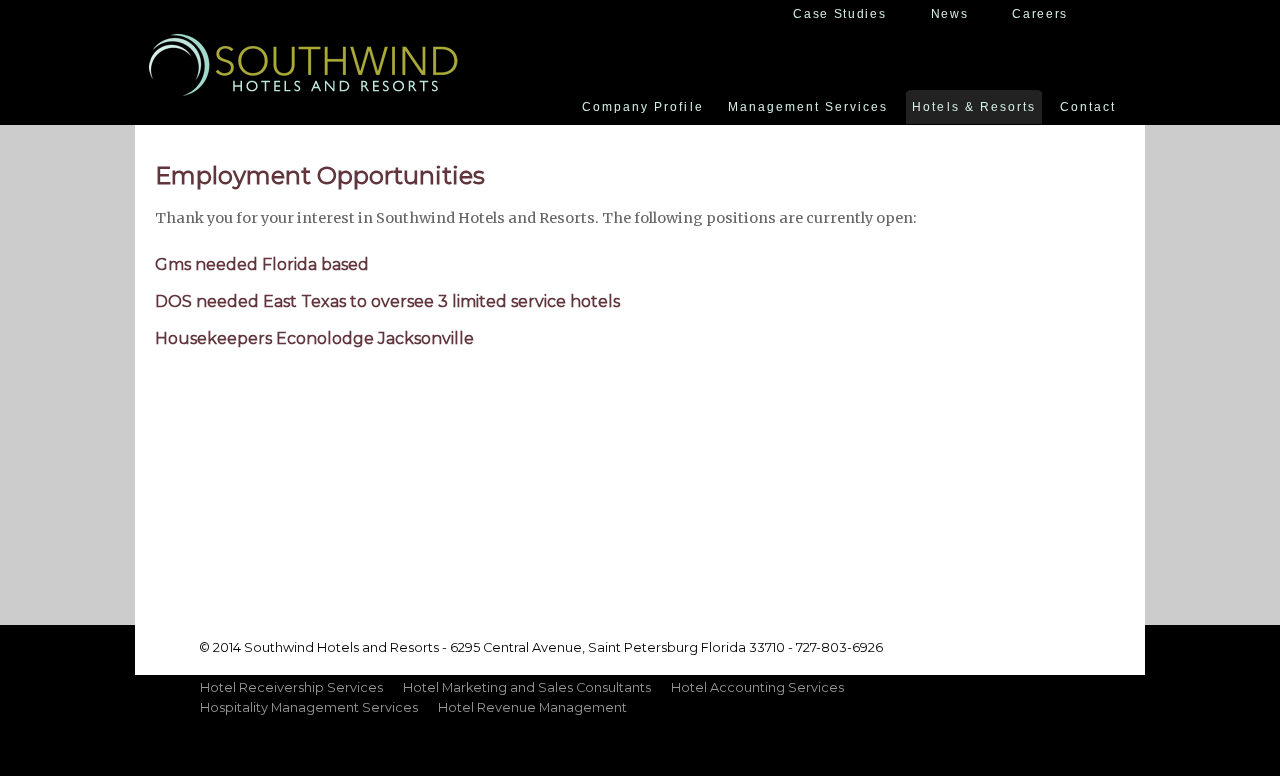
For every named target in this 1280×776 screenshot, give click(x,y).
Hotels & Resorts (974, 107)
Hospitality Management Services (309, 707)
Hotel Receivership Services (291, 687)
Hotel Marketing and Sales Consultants (527, 687)
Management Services (808, 107)
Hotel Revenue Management (532, 707)
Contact (1088, 107)
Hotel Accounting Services (757, 687)
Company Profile (643, 107)
